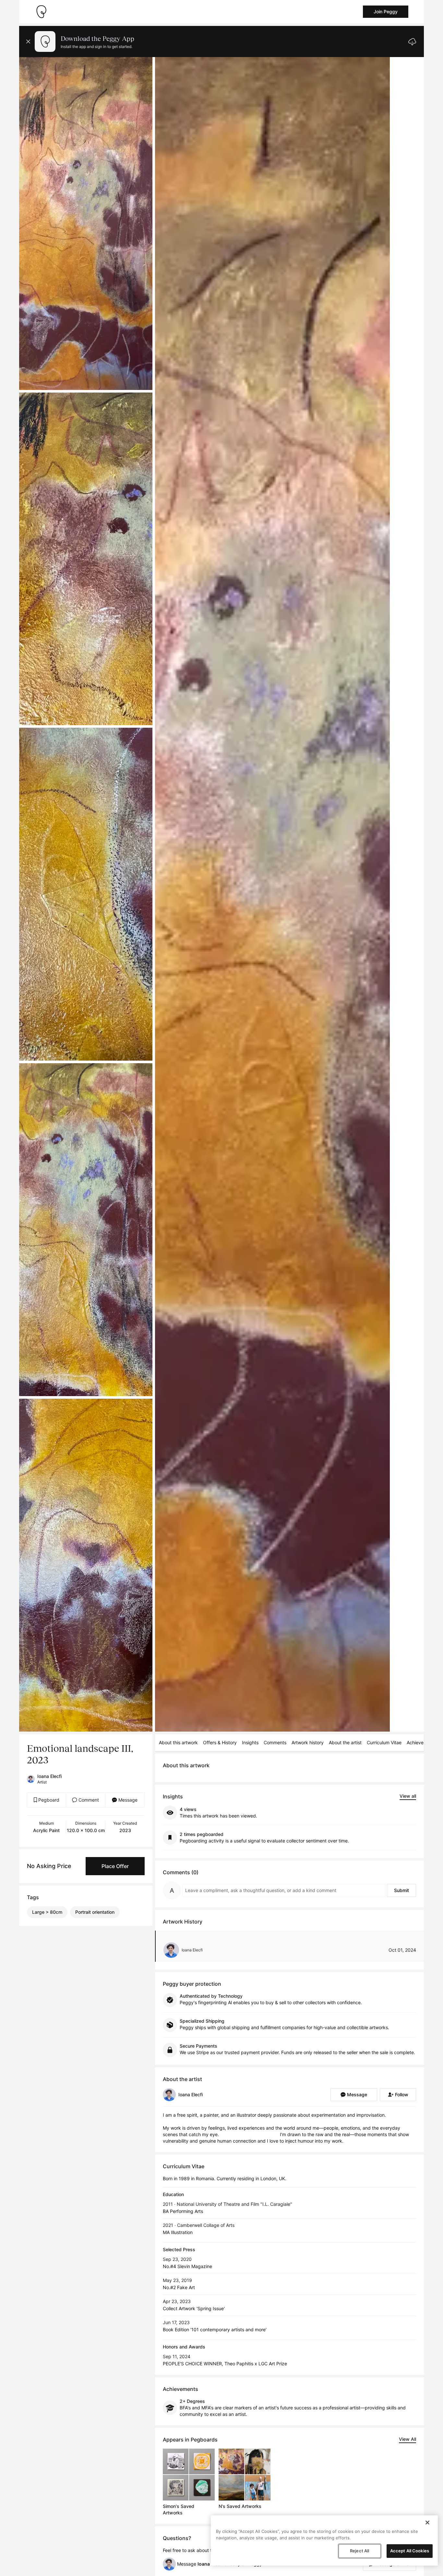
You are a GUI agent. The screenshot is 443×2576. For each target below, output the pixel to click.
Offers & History (220, 1742)
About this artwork (178, 1742)
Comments (275, 1742)
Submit (401, 1890)
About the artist (345, 1742)
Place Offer (115, 1866)
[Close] (427, 2523)
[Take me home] (41, 12)
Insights (250, 1742)
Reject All (359, 2551)
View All (407, 2439)
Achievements (422, 1742)
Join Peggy (386, 12)
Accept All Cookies (410, 2551)
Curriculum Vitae (384, 1742)
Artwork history (308, 1742)
